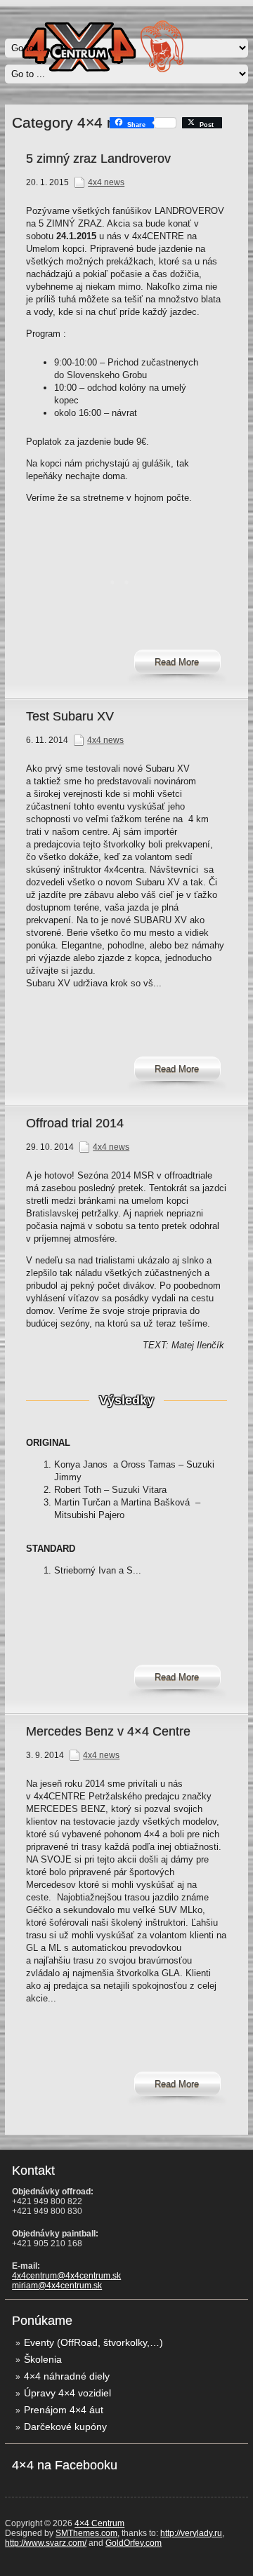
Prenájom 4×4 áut (64, 2410)
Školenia (43, 2359)
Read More (177, 662)
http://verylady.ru (191, 2533)
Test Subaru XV (70, 716)
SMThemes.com (86, 2533)
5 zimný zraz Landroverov (98, 159)
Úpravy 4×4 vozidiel (67, 2393)
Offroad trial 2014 (75, 1123)
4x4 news (106, 182)
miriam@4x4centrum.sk (57, 2286)
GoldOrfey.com (134, 2543)
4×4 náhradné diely (67, 2376)
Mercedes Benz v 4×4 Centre (108, 1731)
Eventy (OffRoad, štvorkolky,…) (93, 2342)
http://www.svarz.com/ (46, 2543)
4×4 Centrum (99, 2523)
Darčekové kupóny (65, 2427)
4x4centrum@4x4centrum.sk (66, 2276)
